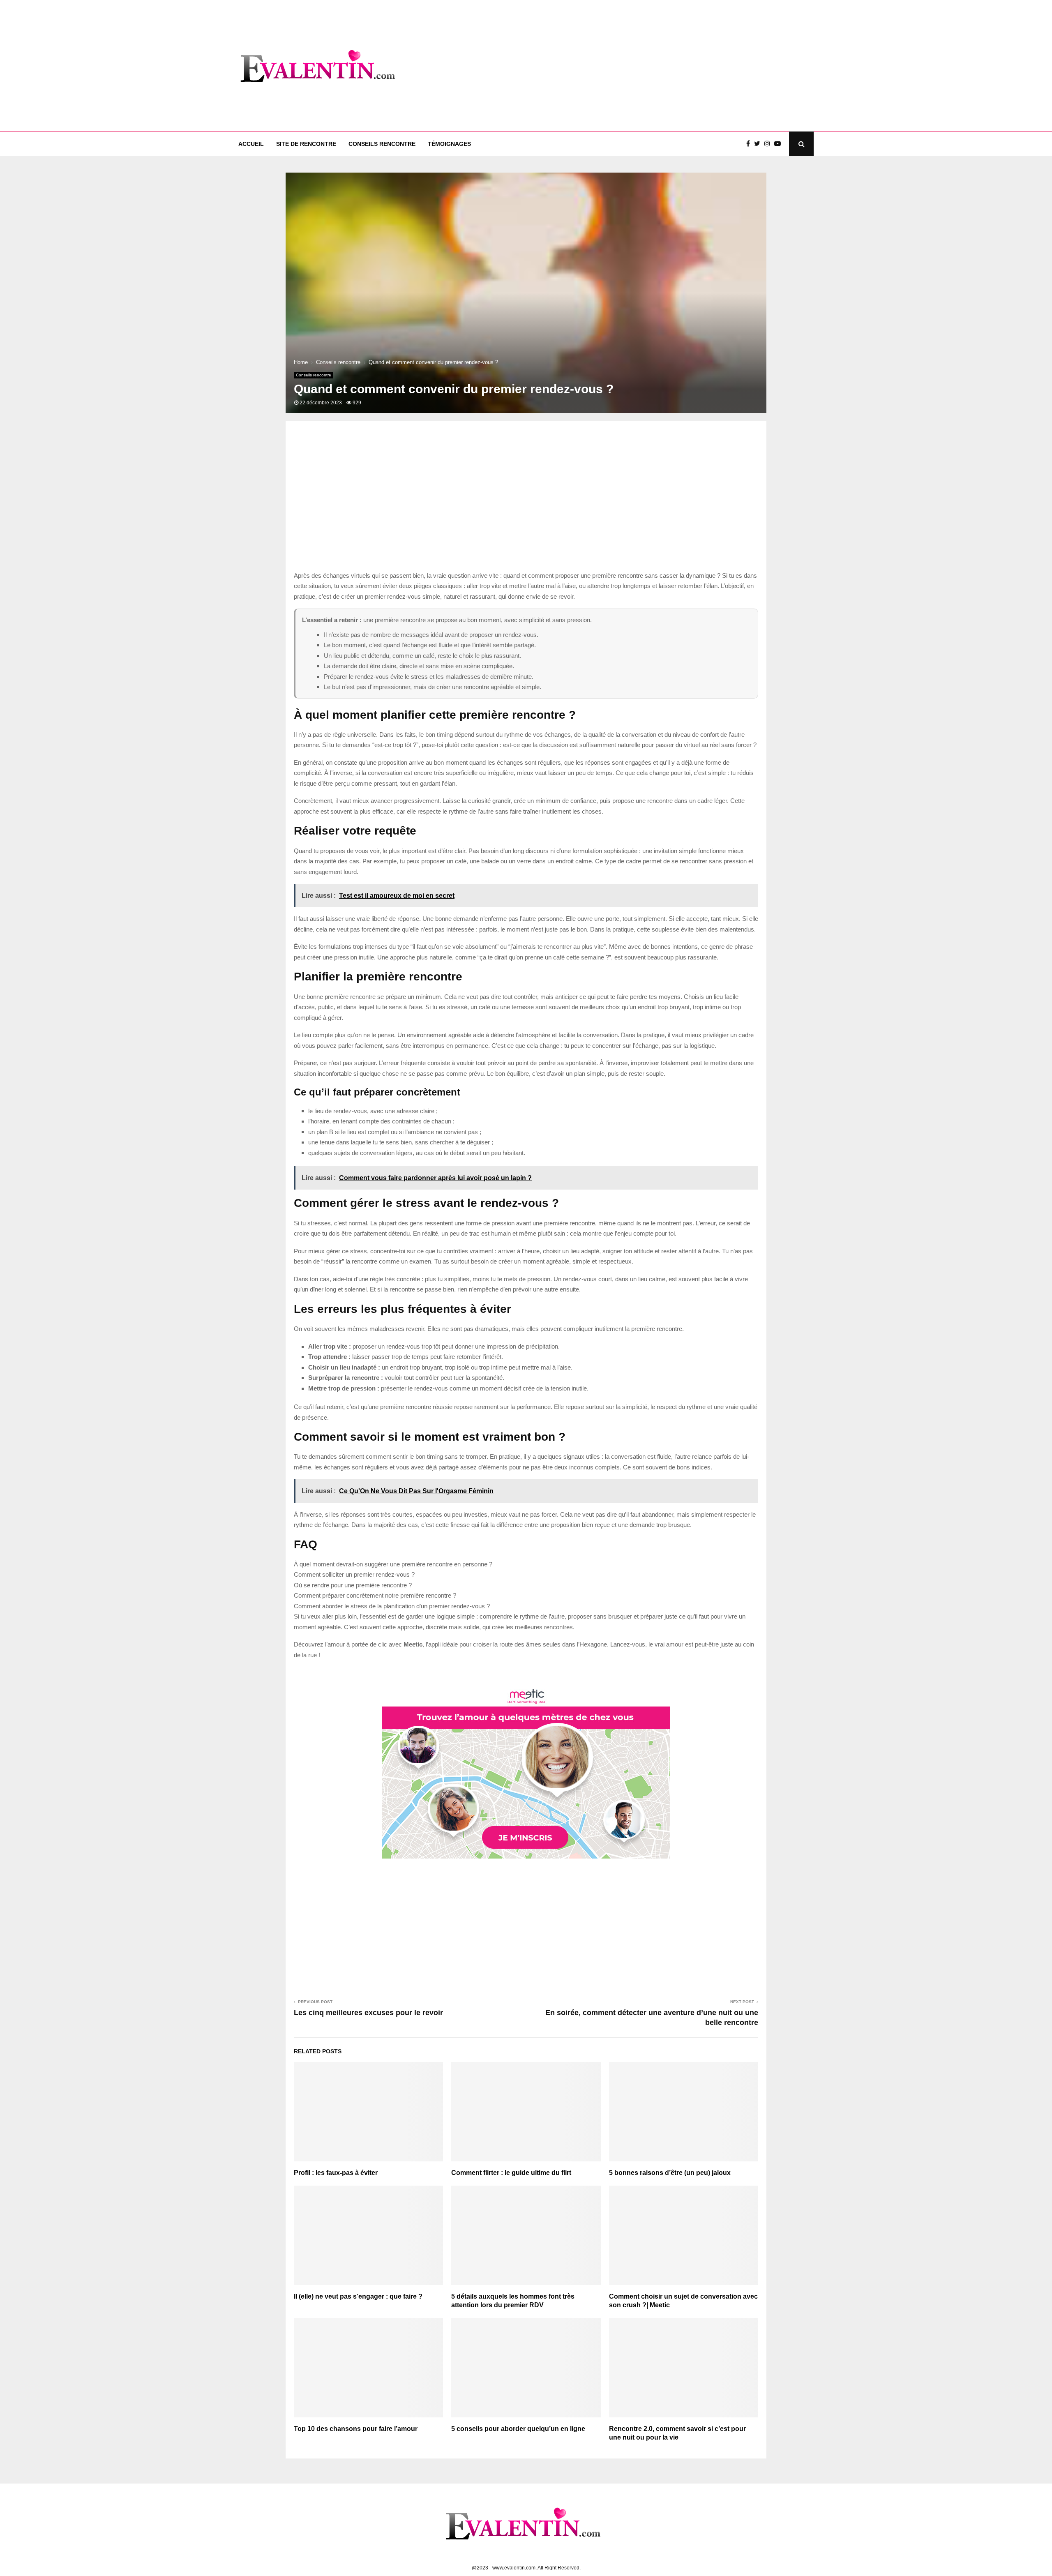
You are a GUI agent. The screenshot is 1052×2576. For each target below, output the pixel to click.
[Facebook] (750, 144)
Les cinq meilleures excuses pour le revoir (368, 2013)
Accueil (251, 144)
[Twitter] (759, 144)
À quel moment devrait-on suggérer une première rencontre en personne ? (393, 1564)
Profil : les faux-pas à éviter (336, 2173)
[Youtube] (780, 144)
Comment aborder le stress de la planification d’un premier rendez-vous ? (392, 1606)
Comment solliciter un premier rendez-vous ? (354, 1574)
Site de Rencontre (306, 144)
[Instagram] (769, 144)
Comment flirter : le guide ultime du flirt (511, 2173)
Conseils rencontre (382, 144)
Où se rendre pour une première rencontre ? (353, 1585)
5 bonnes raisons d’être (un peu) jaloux (670, 2173)
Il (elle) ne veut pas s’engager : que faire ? (358, 2296)
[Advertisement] (664, 66)
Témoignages (449, 144)
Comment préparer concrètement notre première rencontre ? (375, 1595)
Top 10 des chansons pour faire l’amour (356, 2429)
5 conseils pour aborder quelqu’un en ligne (518, 2429)
